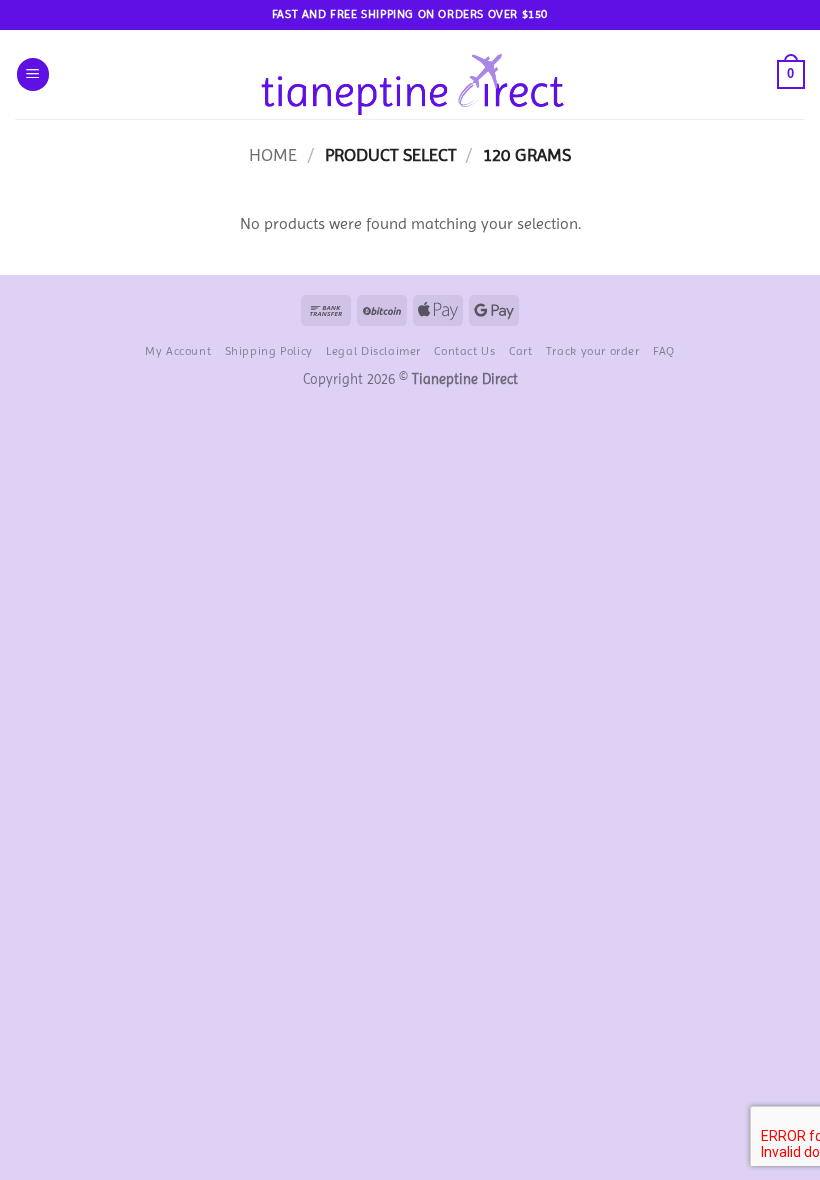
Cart (520, 351)
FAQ (664, 351)
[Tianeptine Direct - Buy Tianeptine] (410, 74)
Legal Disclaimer (373, 351)
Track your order (593, 351)
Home (273, 154)
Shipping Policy (269, 351)
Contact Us (464, 351)
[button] (33, 74)
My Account (178, 351)
